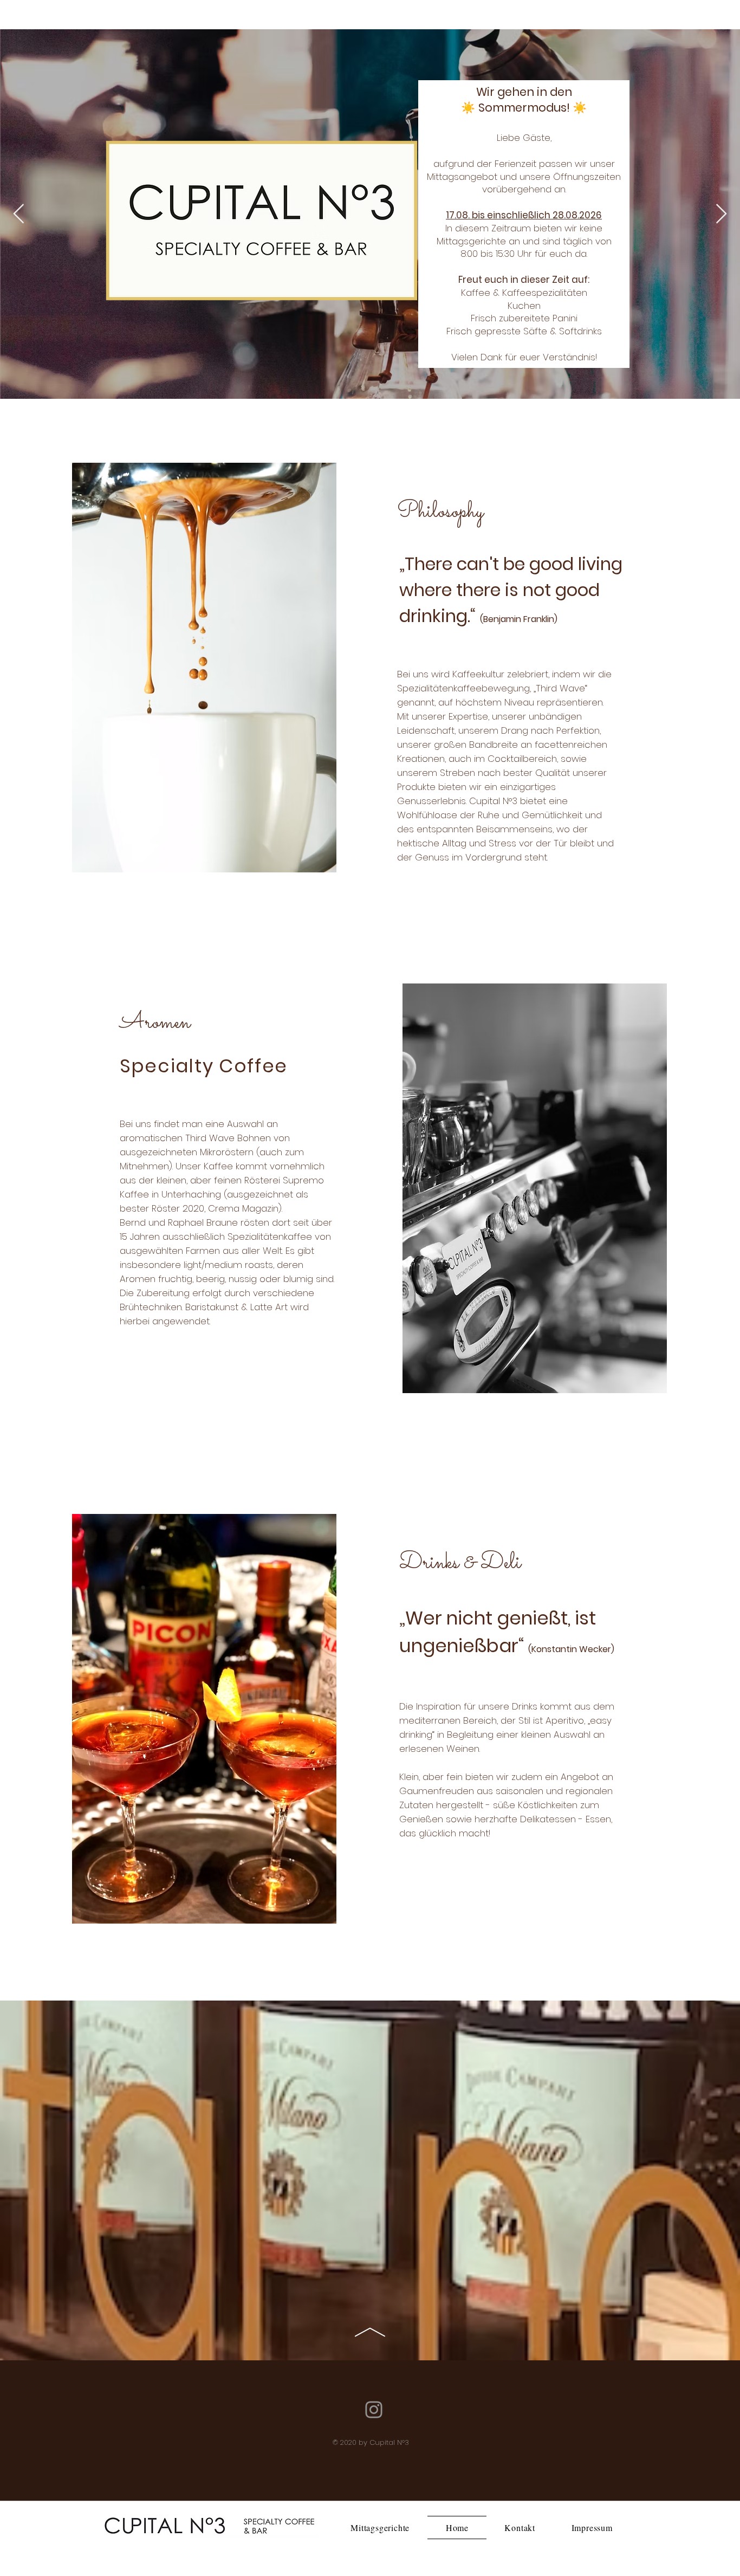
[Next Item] (721, 214)
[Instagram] (374, 2410)
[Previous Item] (19, 214)
